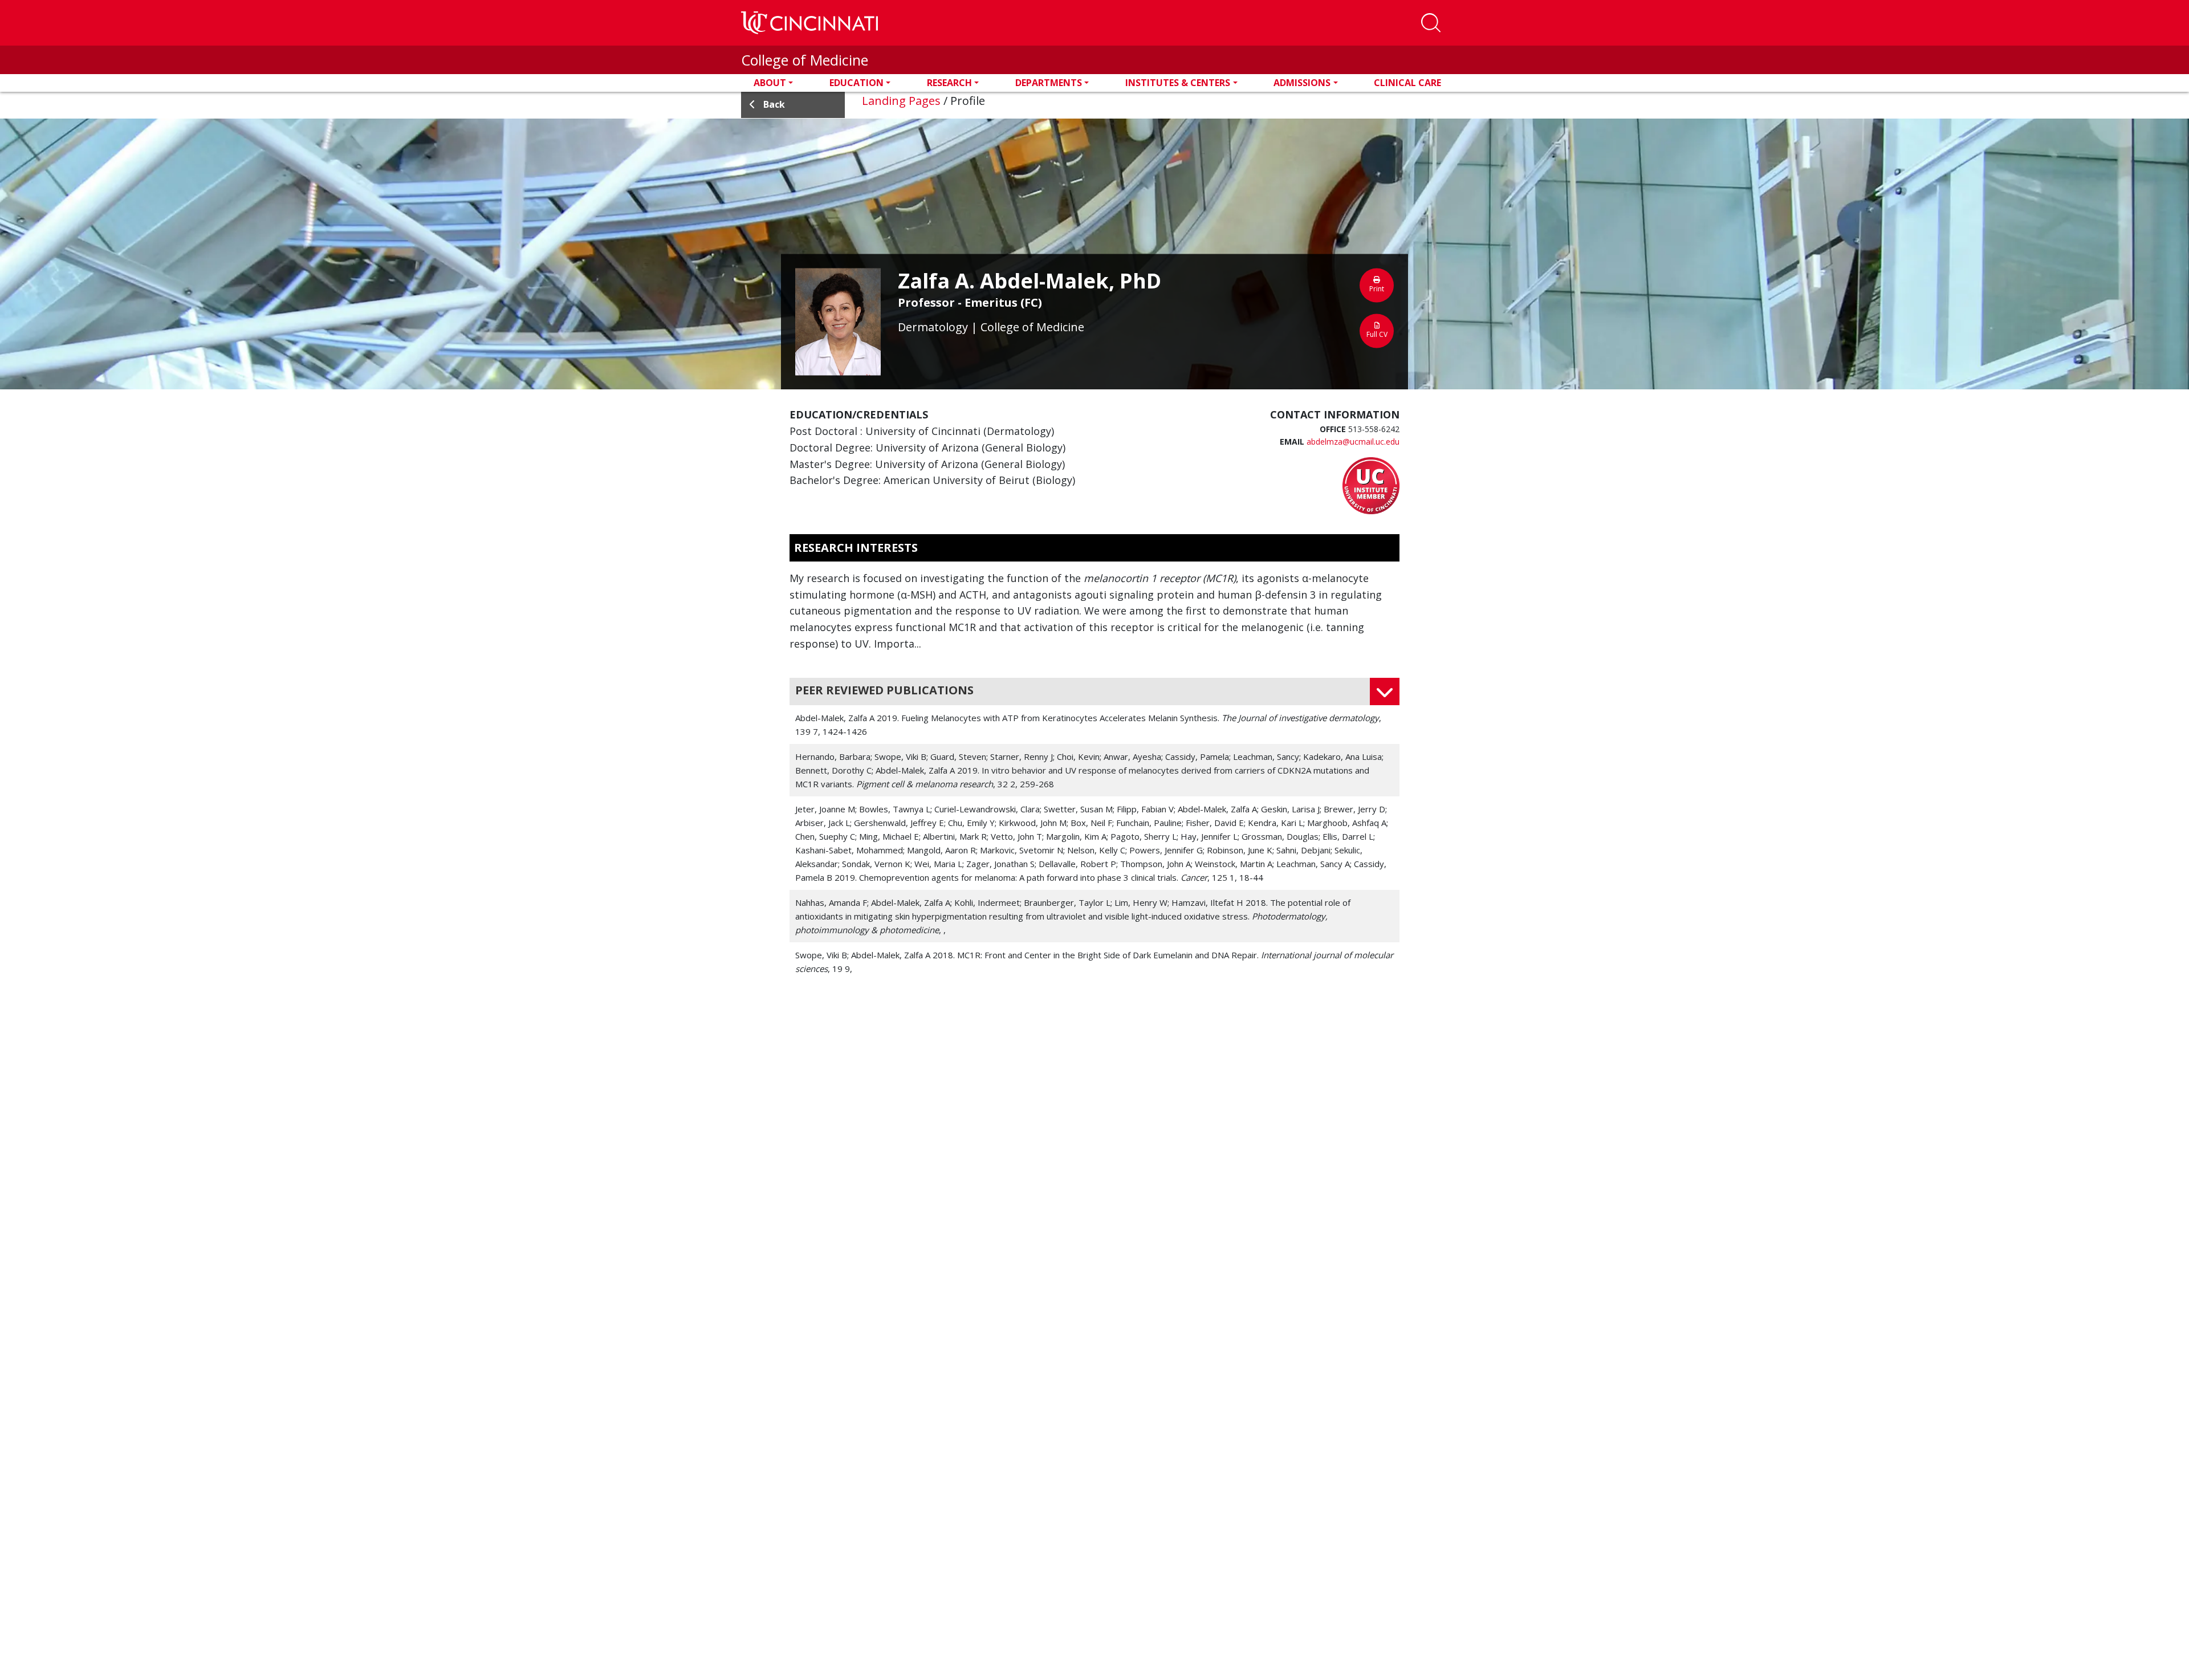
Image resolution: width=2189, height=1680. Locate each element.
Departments (1049, 83)
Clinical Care (1407, 83)
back (774, 104)
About (770, 83)
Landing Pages (901, 101)
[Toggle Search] (1431, 23)
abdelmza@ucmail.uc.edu (1353, 442)
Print (1377, 289)
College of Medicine (805, 60)
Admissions (1302, 83)
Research (949, 83)
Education (857, 83)
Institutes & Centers (1178, 83)
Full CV (1377, 334)
